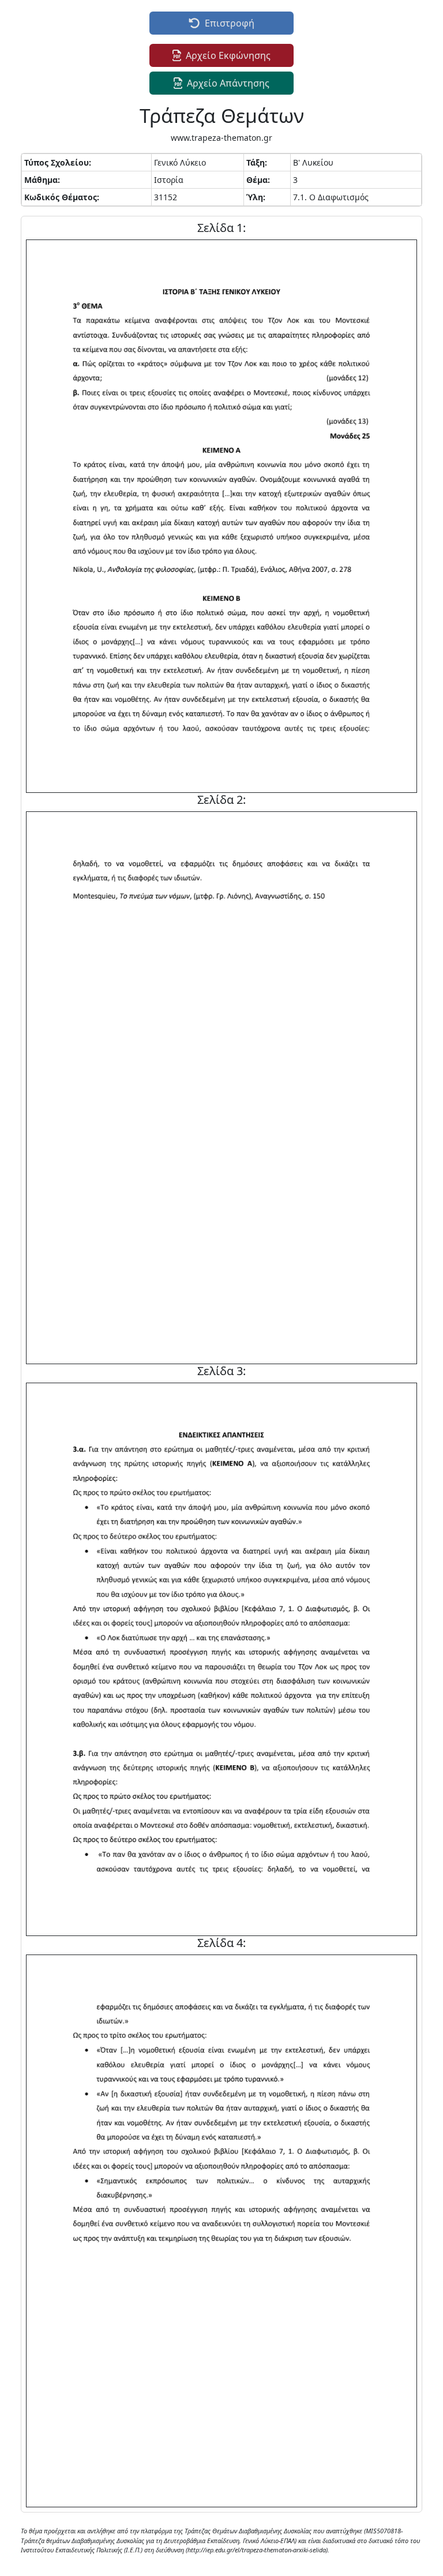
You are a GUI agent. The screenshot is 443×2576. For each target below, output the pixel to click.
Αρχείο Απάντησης (228, 83)
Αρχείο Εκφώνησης (228, 55)
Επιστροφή (230, 23)
